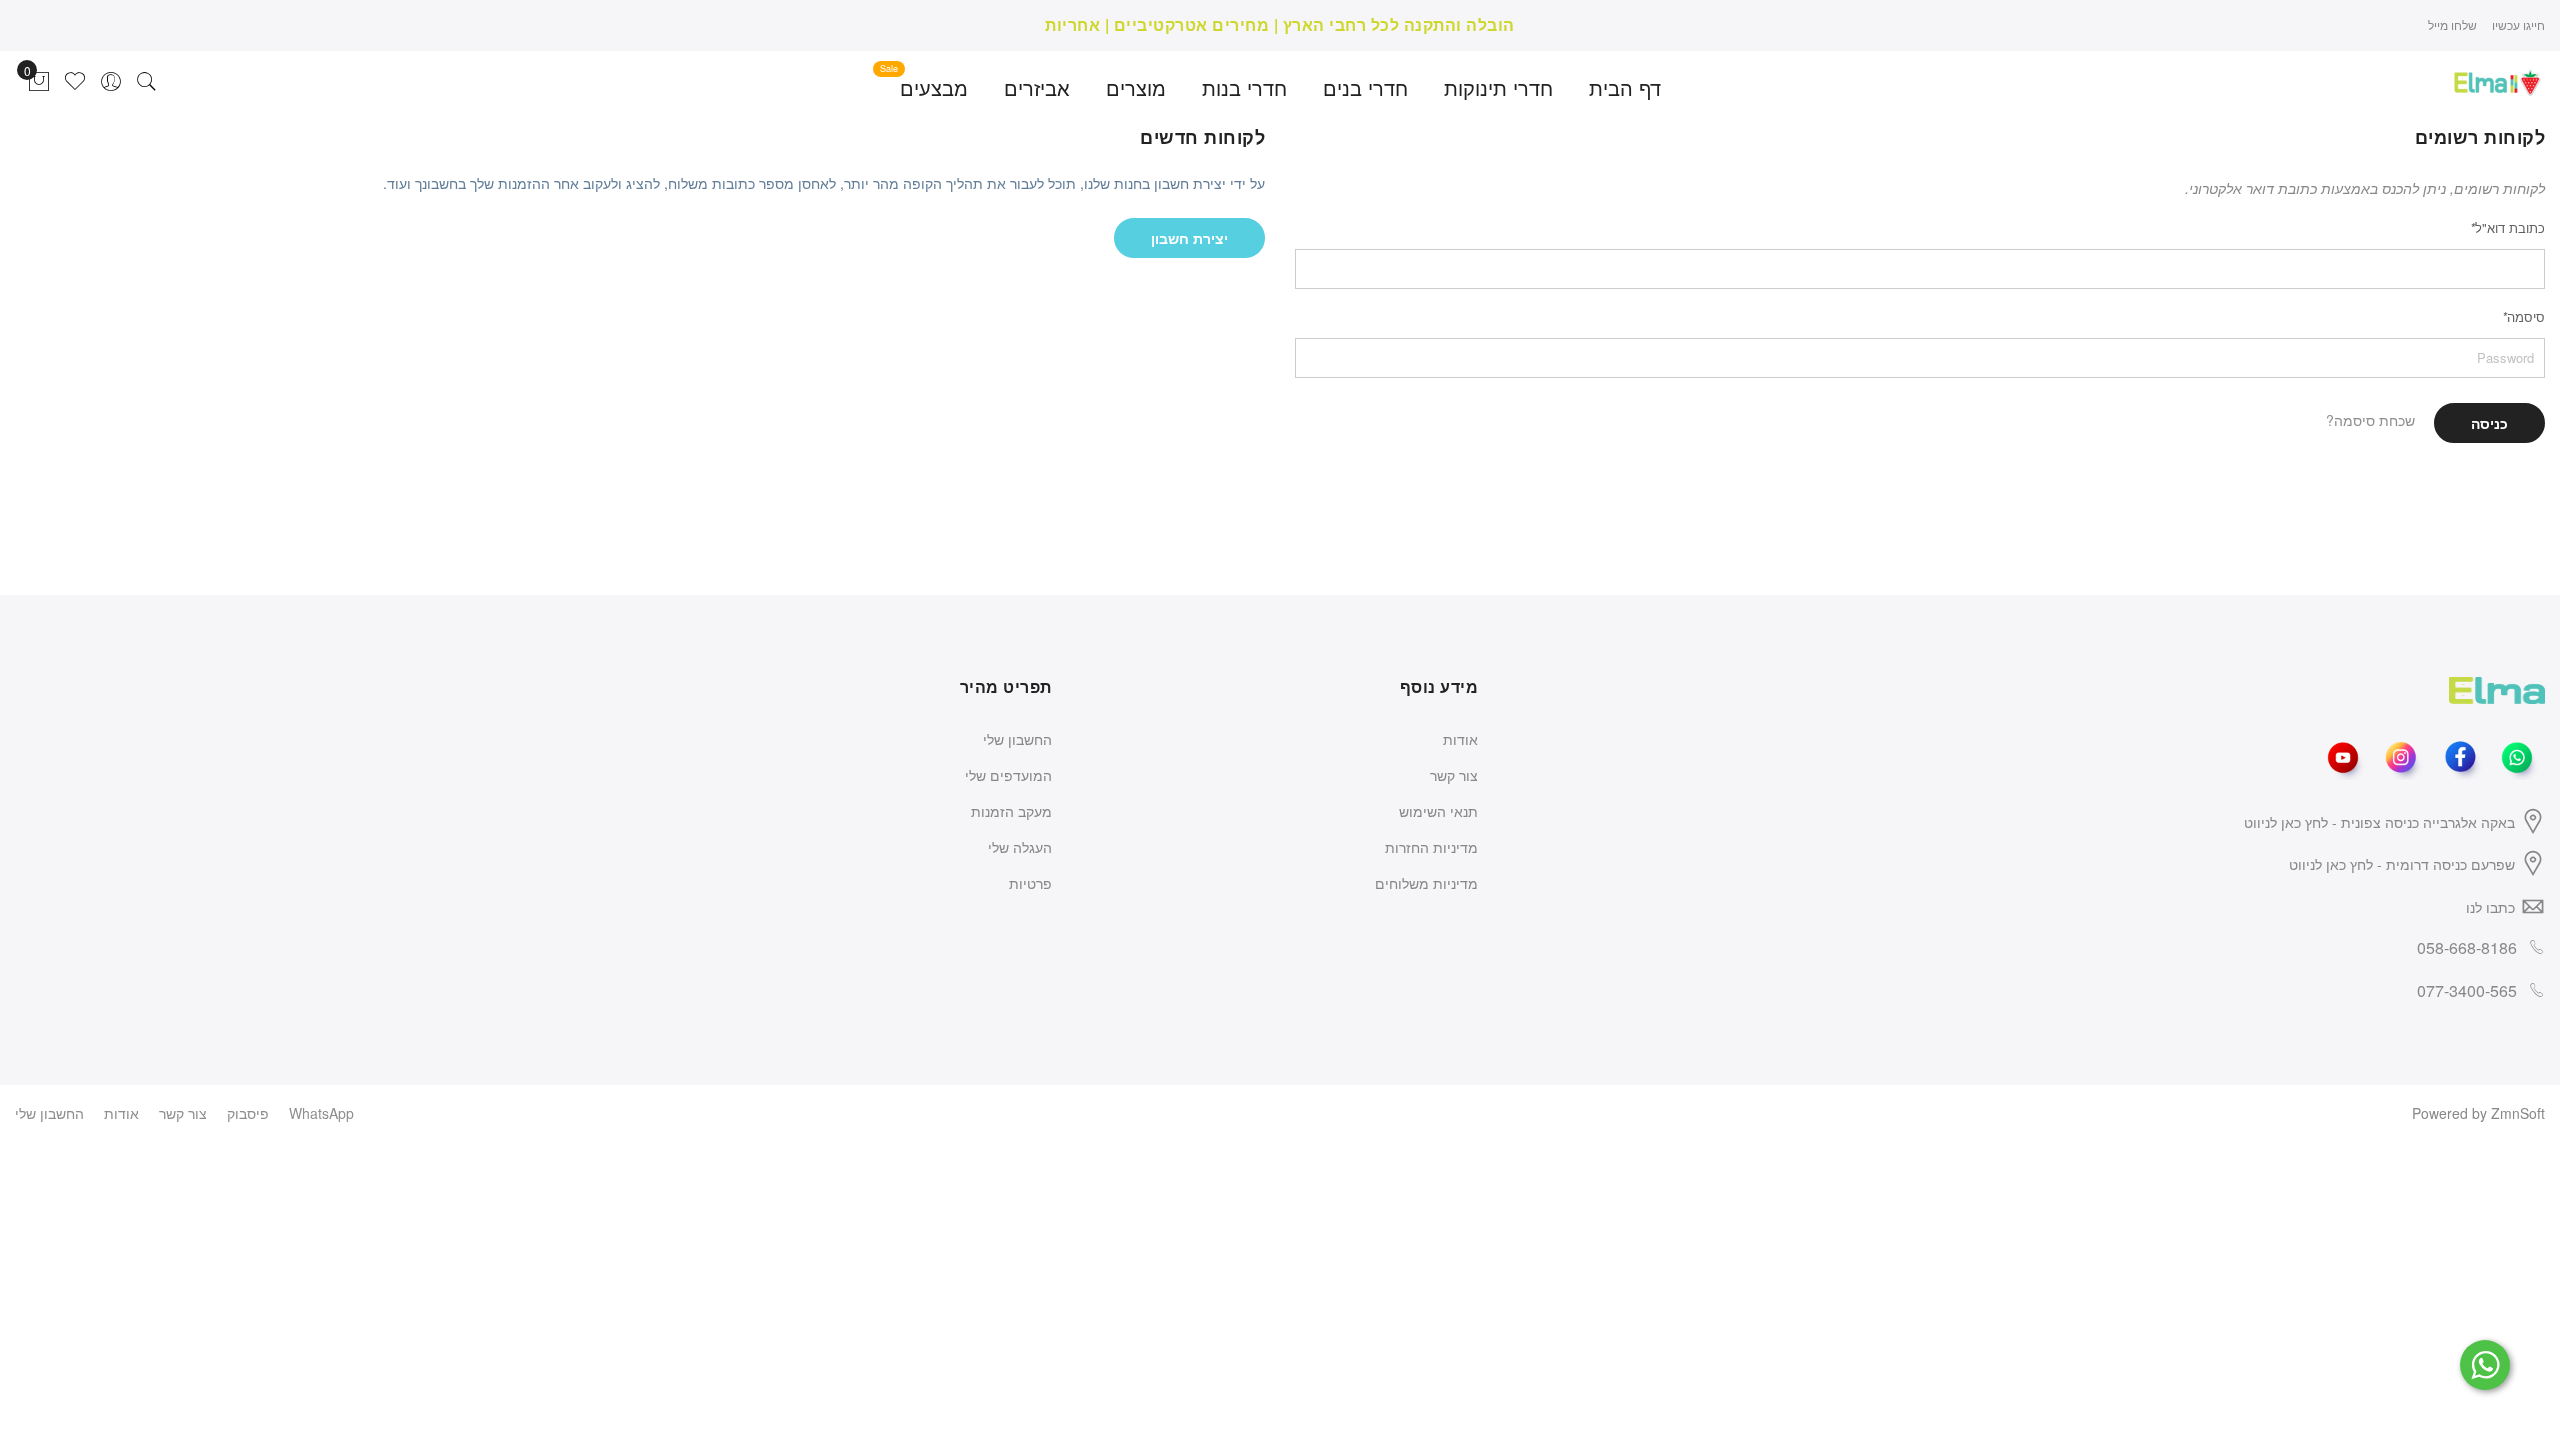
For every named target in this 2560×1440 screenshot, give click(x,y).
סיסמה (2523, 316)
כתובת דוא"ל (2507, 227)
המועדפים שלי (1008, 775)
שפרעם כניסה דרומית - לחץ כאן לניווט (2402, 864)
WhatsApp (321, 1113)
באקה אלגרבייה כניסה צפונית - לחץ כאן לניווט (2379, 822)
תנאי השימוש (1438, 811)
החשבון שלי (1017, 739)
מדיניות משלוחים (1426, 883)
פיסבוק (248, 1113)
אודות (1460, 739)
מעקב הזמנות (1011, 811)
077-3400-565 (2467, 990)
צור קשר (1454, 775)
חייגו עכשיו (2518, 24)
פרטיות (1030, 883)
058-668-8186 (2467, 947)
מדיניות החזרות (1431, 847)
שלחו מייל (2452, 24)
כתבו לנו (2490, 907)
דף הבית (1625, 87)
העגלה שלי (1020, 847)
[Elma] (2497, 80)
